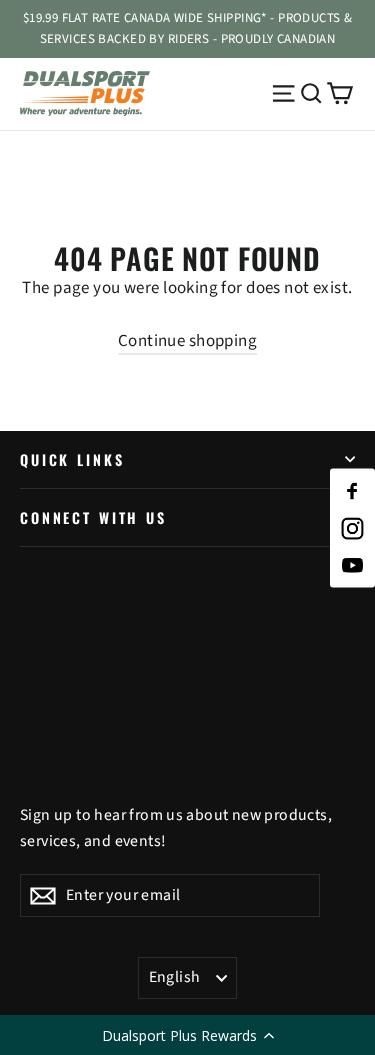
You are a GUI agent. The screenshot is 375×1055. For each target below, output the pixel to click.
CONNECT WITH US (93, 517)
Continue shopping (187, 341)
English (175, 977)
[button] (187, 1035)
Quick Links (72, 459)
